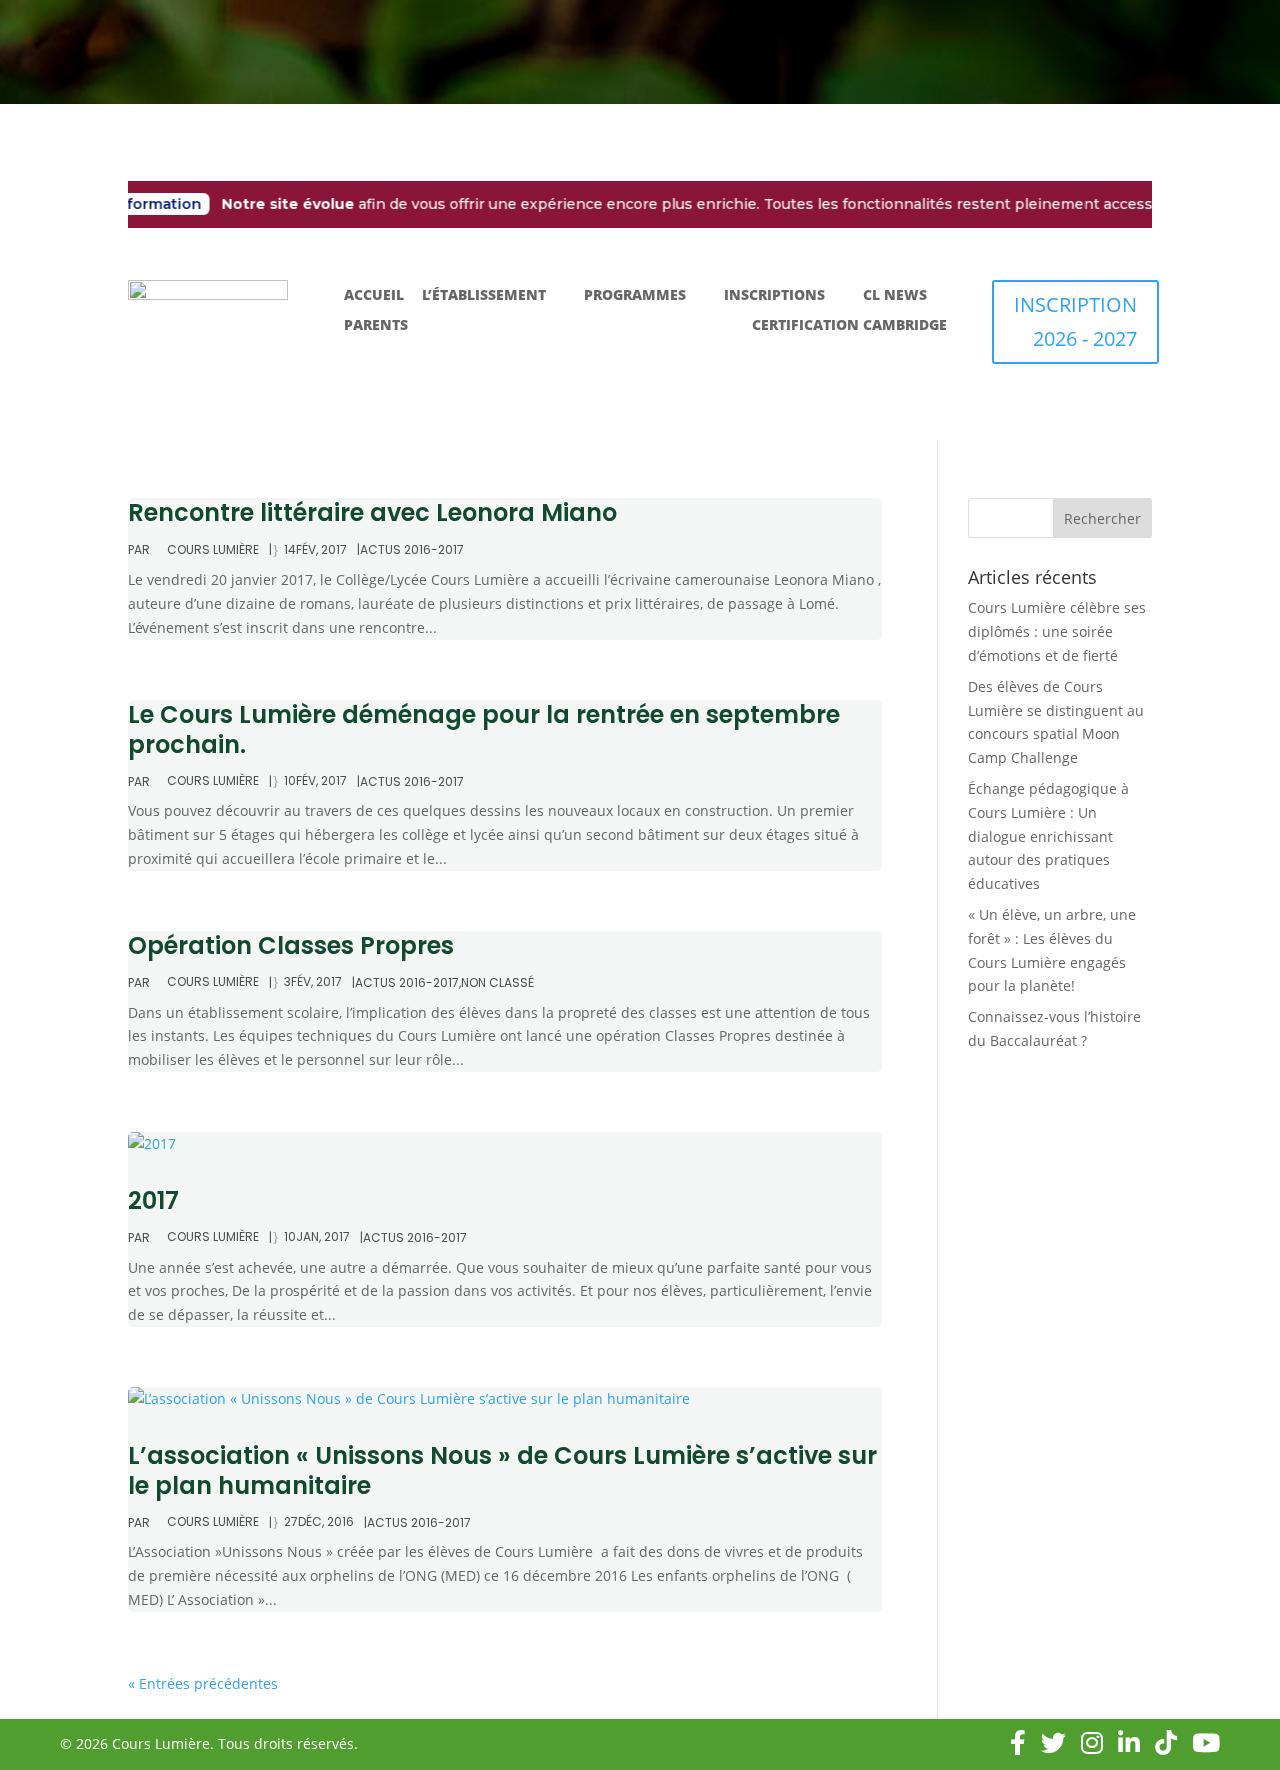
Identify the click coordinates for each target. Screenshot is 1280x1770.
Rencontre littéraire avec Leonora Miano (372, 512)
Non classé (497, 982)
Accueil (374, 296)
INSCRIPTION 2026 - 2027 (1075, 321)
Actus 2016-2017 (412, 549)
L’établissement (484, 296)
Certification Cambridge (849, 326)
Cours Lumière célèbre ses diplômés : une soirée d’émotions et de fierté (1057, 631)
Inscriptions (774, 296)
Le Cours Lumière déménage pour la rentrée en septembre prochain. (484, 729)
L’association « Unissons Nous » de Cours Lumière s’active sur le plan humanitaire (502, 1470)
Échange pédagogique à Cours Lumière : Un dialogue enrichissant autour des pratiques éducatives (1048, 836)
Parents (376, 326)
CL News (895, 296)
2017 (153, 1200)
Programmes (635, 296)
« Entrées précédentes (203, 1683)
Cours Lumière (213, 550)
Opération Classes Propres (291, 945)
